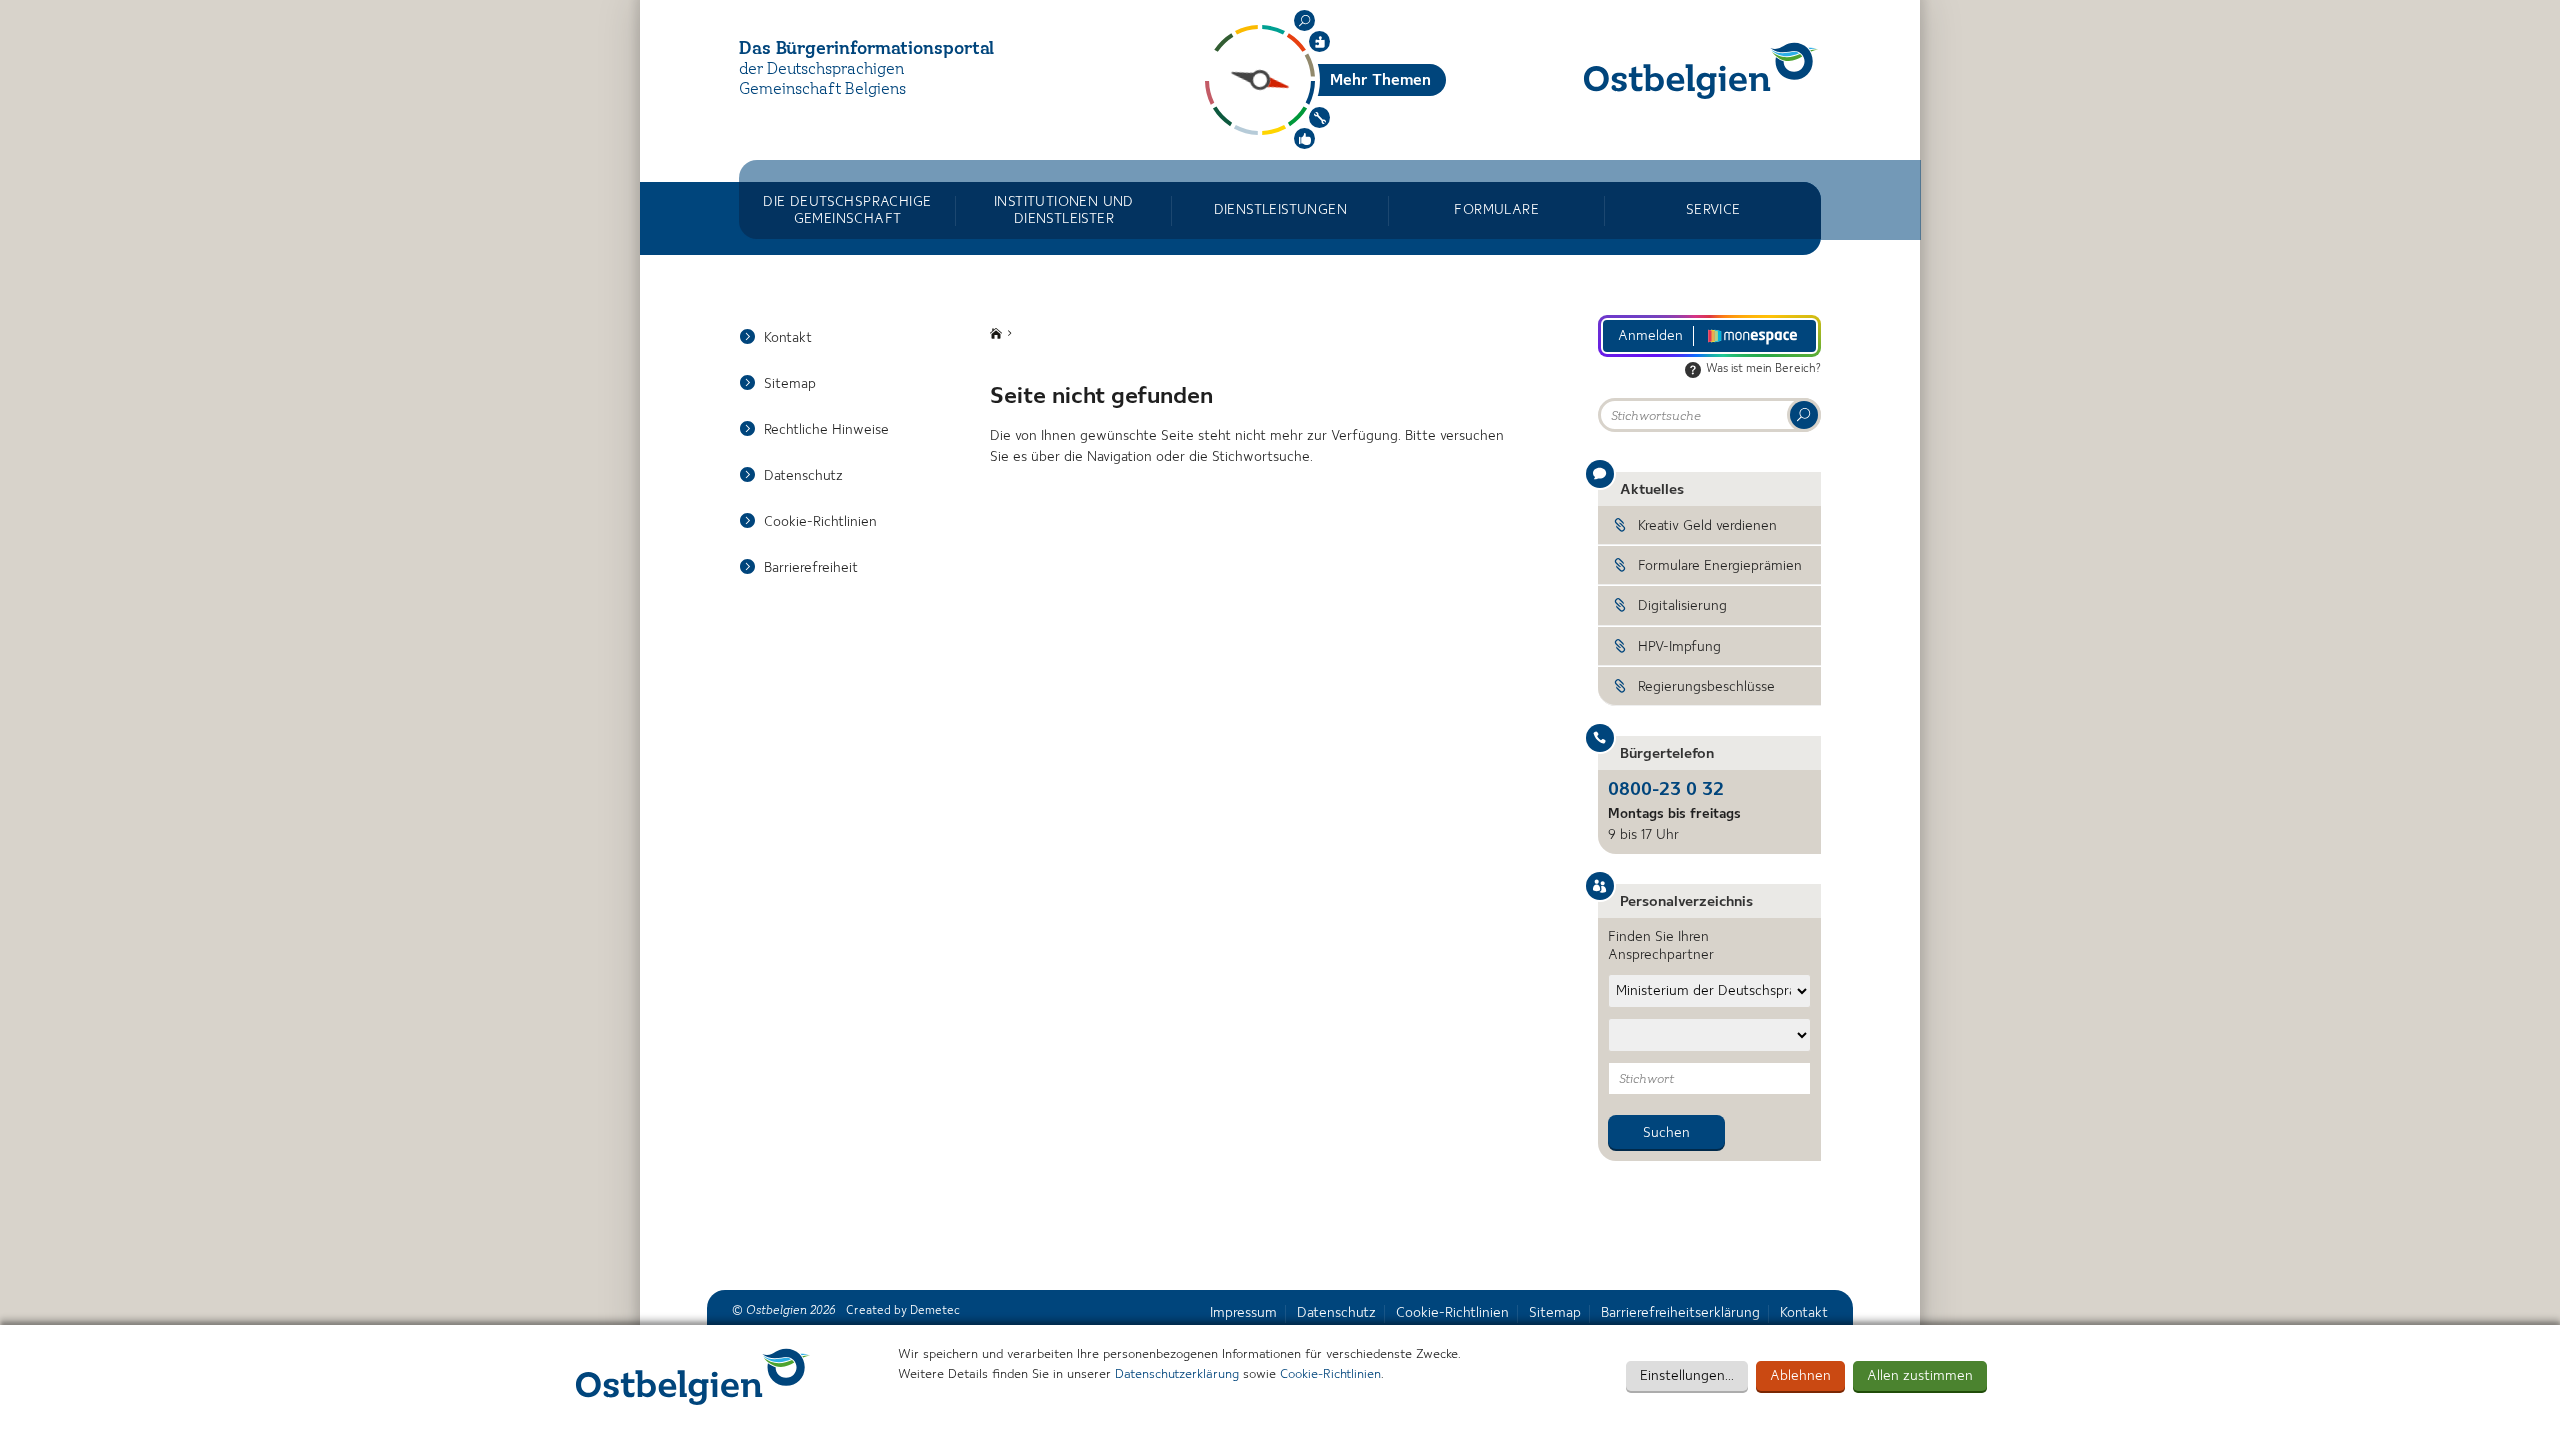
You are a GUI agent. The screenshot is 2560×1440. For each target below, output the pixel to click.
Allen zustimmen (1920, 1376)
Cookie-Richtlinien (1330, 1374)
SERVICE (1713, 210)
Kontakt (788, 338)
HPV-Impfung (1679, 647)
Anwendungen (1319, 117)
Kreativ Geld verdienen (1707, 526)
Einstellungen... (1687, 1376)
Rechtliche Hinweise (826, 430)
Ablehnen (1800, 1376)
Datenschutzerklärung (1177, 1374)
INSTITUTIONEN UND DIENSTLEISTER (1064, 210)
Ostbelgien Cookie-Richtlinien (693, 1376)
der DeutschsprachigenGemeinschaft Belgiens (822, 80)
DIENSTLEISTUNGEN (1280, 210)
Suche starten (1804, 415)
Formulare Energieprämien (1720, 566)
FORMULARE (1496, 210)
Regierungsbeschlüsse (1706, 687)
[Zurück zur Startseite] (1701, 70)
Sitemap (790, 384)
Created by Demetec (903, 1311)
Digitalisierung (1682, 606)
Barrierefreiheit (811, 568)
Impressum (1243, 1313)
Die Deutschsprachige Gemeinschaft (847, 210)
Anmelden (1650, 336)
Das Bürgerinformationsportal (866, 49)
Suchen (1304, 20)
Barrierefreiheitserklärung (1680, 1313)
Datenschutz (803, 476)
